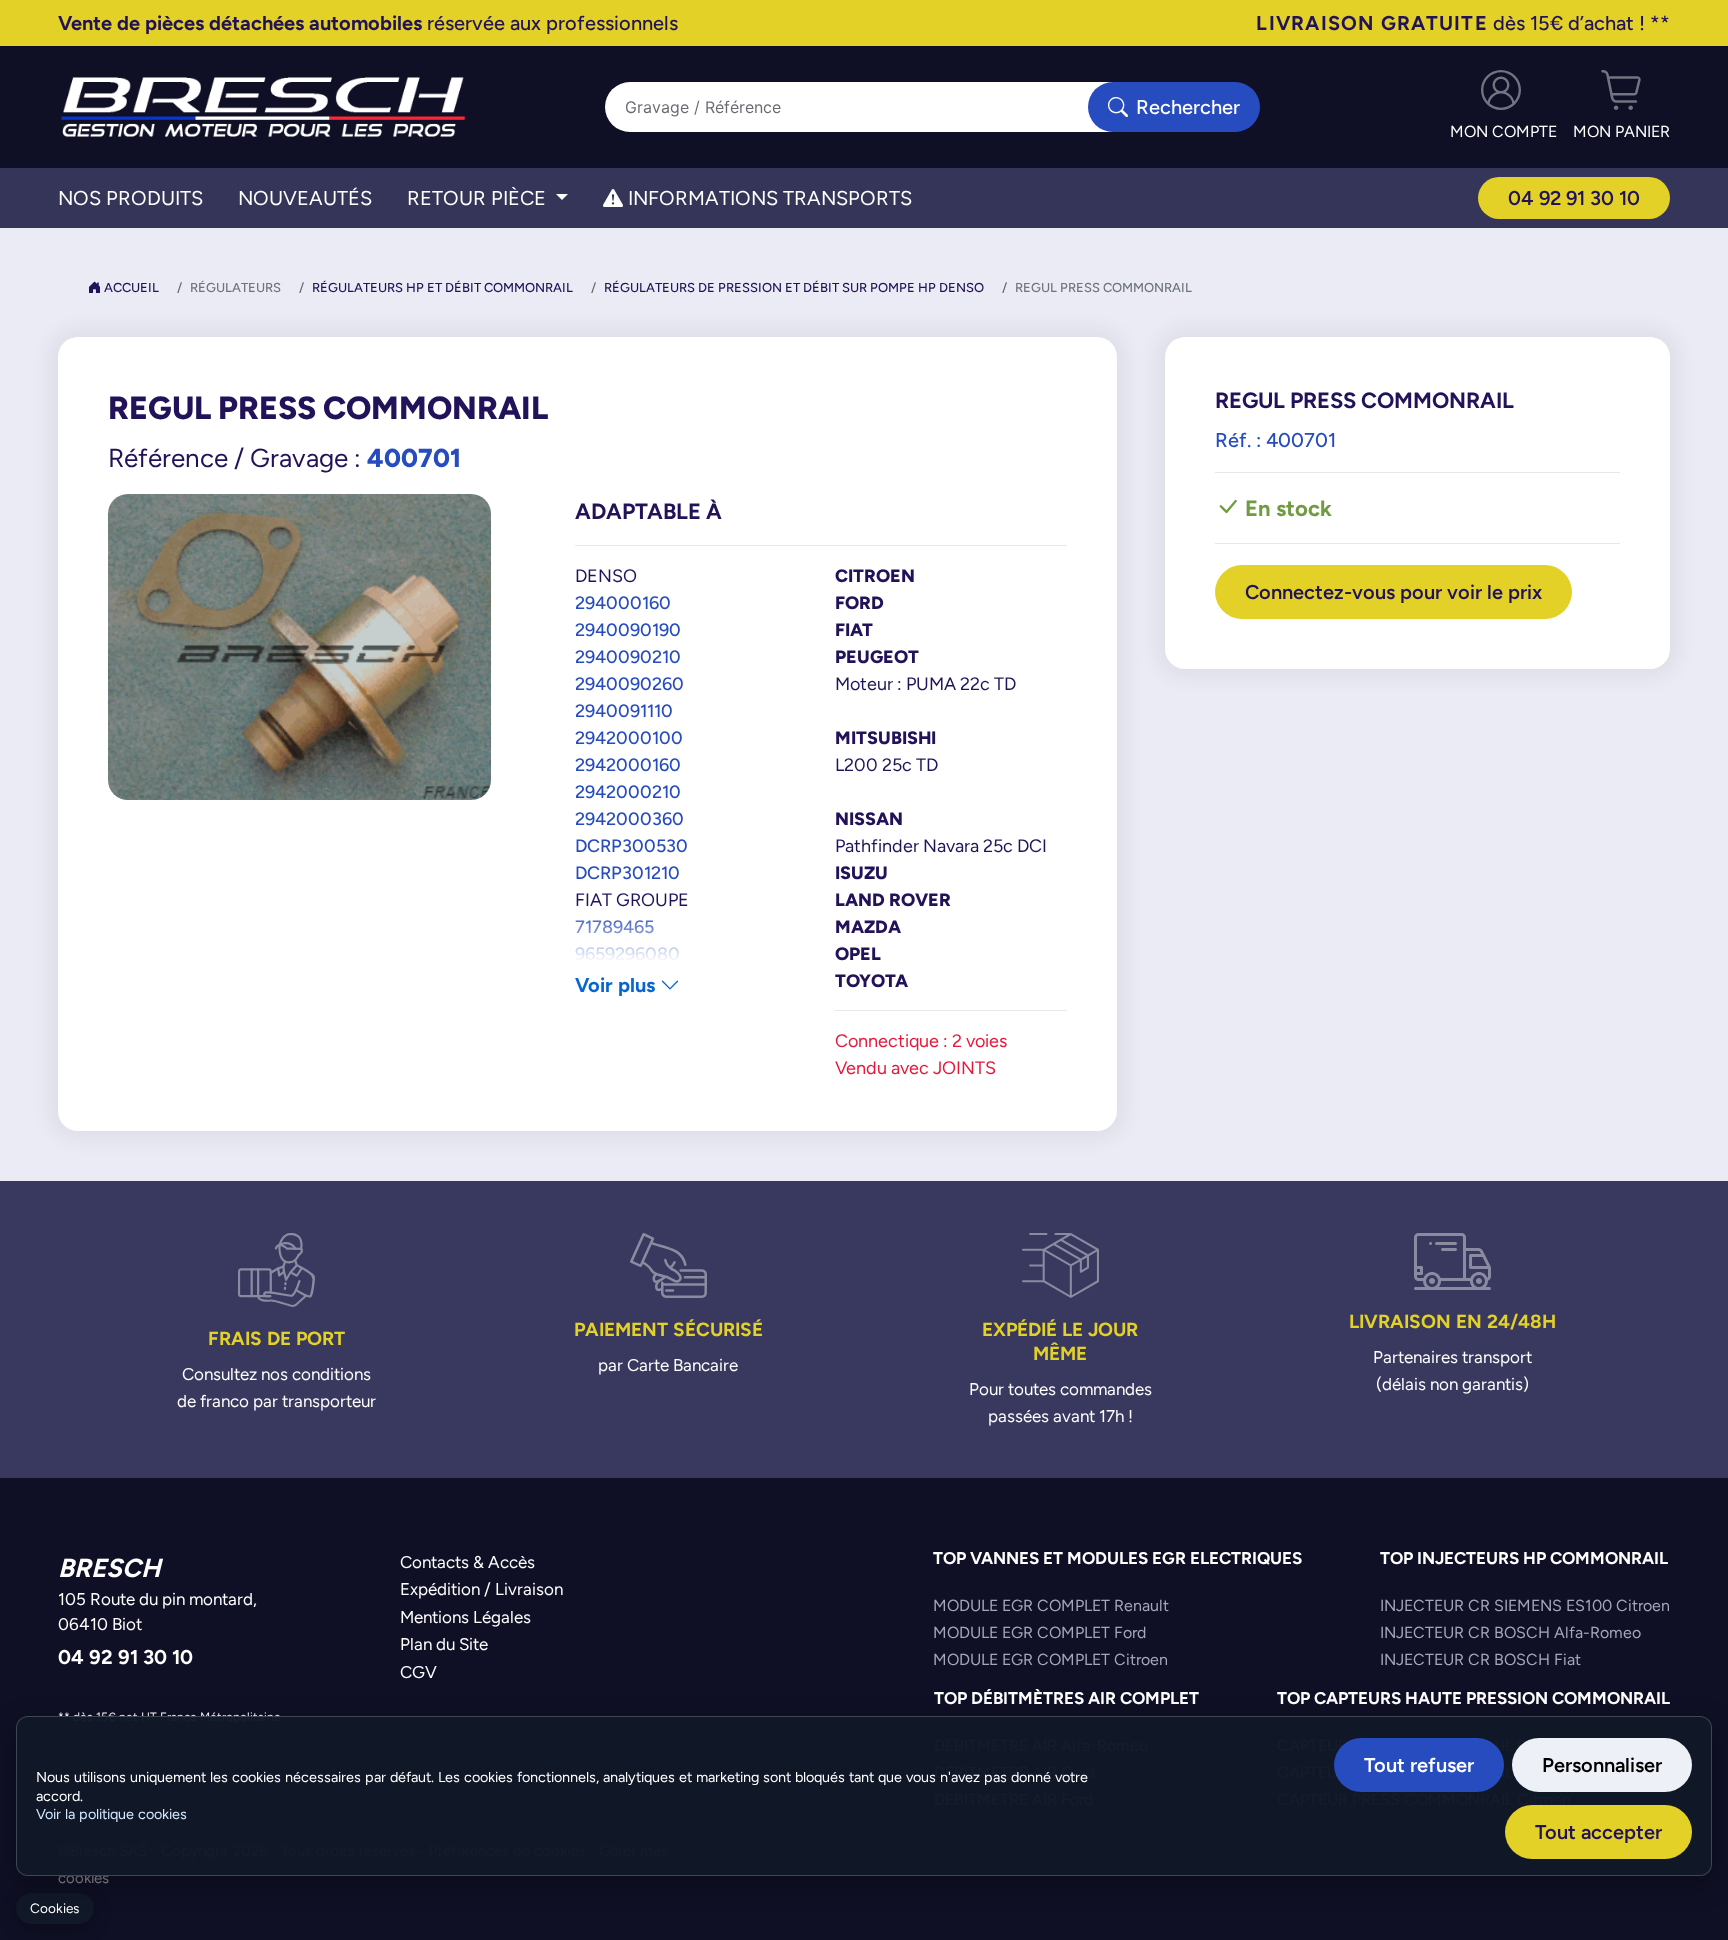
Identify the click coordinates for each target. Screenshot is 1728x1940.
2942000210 (628, 791)
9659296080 (627, 953)
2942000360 (629, 818)
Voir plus (617, 984)
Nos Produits (130, 198)
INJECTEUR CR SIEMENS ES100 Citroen (1525, 1605)
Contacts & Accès (467, 1562)
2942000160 (628, 764)
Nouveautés (305, 198)
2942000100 (629, 737)
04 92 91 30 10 (1574, 197)
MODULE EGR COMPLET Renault (1051, 1605)
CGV (418, 1672)
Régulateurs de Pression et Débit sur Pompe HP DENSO (794, 287)
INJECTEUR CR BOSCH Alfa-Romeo (1510, 1632)
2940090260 (629, 683)
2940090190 (628, 629)
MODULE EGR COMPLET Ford (1039, 1632)
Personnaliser (1602, 1764)
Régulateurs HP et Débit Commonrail (442, 287)
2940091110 (624, 710)
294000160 (623, 602)
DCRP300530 (631, 845)
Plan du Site (444, 1644)
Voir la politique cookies (111, 1814)
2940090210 (628, 656)
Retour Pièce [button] (479, 198)
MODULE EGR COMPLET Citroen (1050, 1659)
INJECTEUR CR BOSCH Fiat (1480, 1659)
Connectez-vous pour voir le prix (1393, 591)
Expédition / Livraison (481, 1589)
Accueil (130, 287)
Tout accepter (1598, 1831)
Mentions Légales (465, 1617)
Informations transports (767, 198)
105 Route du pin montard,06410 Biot (157, 1612)
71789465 (614, 926)
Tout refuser (1419, 1764)
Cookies (54, 1908)
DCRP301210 (627, 872)
